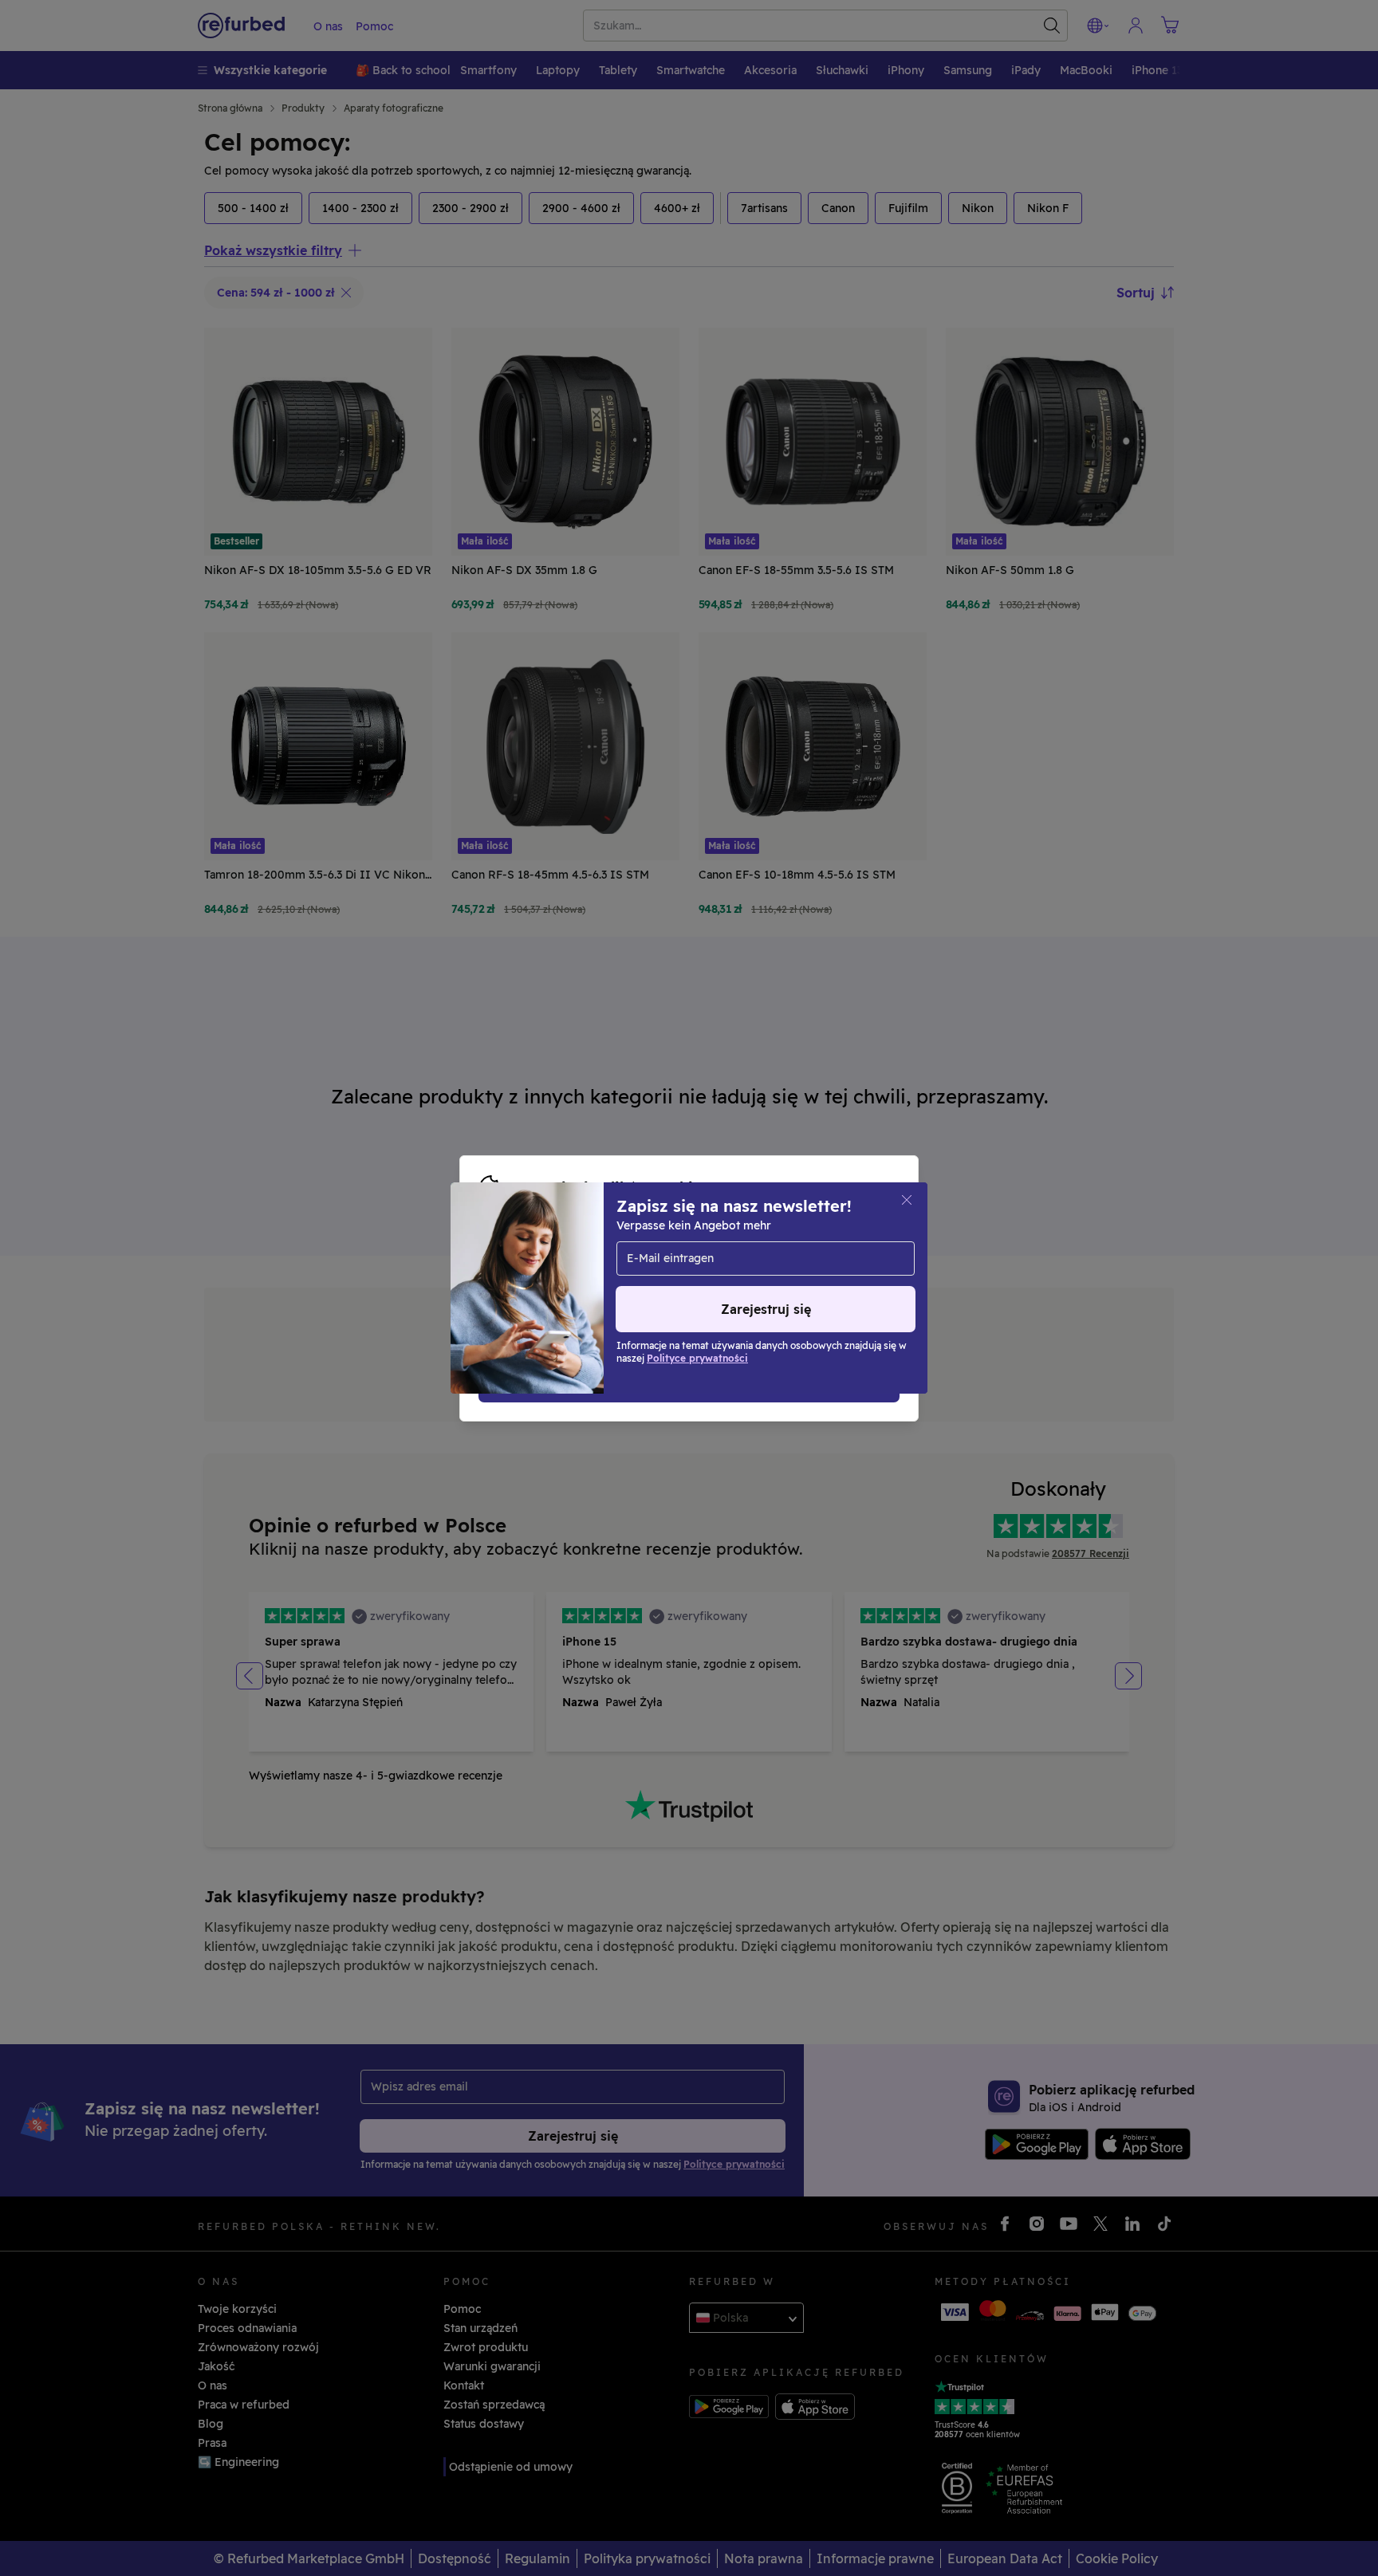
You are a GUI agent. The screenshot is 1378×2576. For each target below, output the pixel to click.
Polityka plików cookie (687, 1272)
